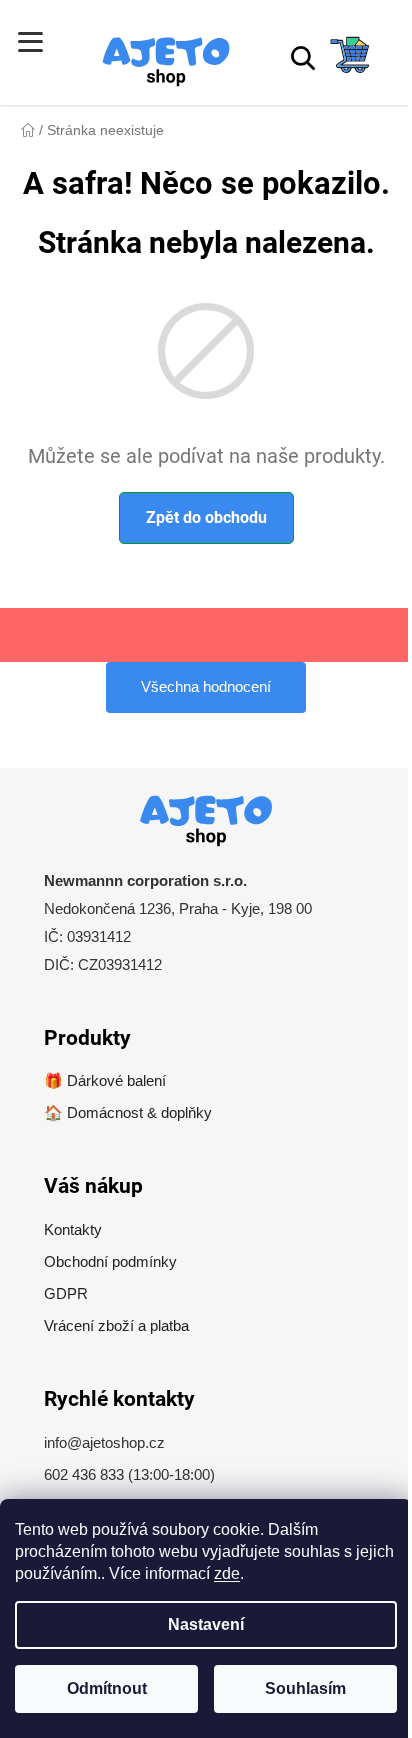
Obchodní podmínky (110, 1261)
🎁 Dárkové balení (105, 1080)
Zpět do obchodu (206, 517)
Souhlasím (305, 1688)
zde (227, 1573)
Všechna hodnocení (206, 686)
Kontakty (73, 1229)
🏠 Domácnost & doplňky (128, 1112)
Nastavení (206, 1624)
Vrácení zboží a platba (116, 1325)
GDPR (66, 1293)
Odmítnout (107, 1688)
